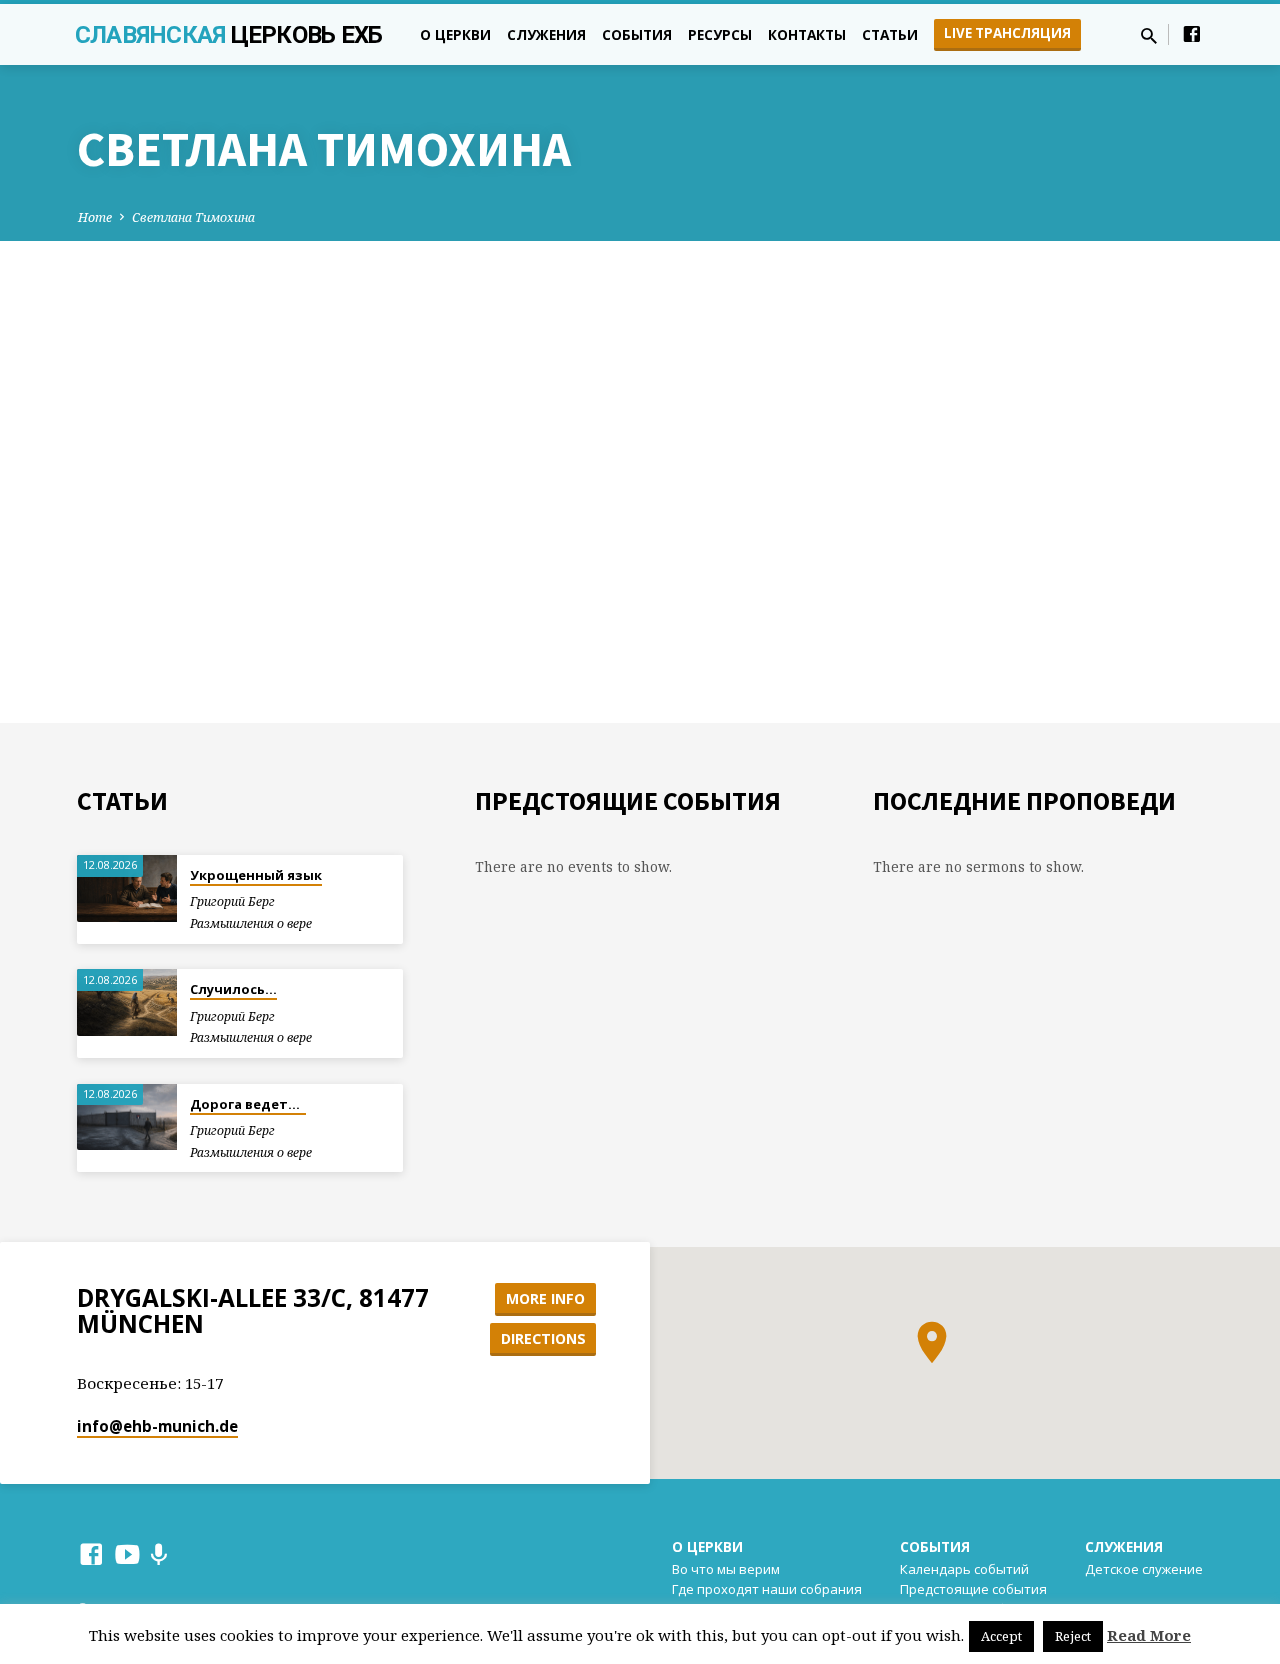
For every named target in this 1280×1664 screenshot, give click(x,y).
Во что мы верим (726, 1569)
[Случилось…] (127, 1002)
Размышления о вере (251, 923)
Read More (1149, 1635)
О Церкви (707, 1546)
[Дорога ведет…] (127, 1117)
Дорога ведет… (248, 1104)
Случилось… (233, 989)
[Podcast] (158, 1554)
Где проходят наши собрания (767, 1589)
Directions (543, 1338)
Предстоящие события (973, 1589)
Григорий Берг (232, 901)
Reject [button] (1073, 1636)
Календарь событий (964, 1569)
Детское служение (1144, 1569)
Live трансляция (1007, 33)
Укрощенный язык (256, 875)
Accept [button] (1001, 1636)
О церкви (455, 34)
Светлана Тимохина (193, 217)
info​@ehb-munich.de (157, 1426)
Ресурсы (720, 34)
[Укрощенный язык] (127, 888)
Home (95, 217)
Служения (546, 34)
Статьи (890, 34)
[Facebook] (1192, 33)
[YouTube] (127, 1553)
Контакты (807, 34)
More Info (545, 1298)
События (637, 34)
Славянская (229, 35)
